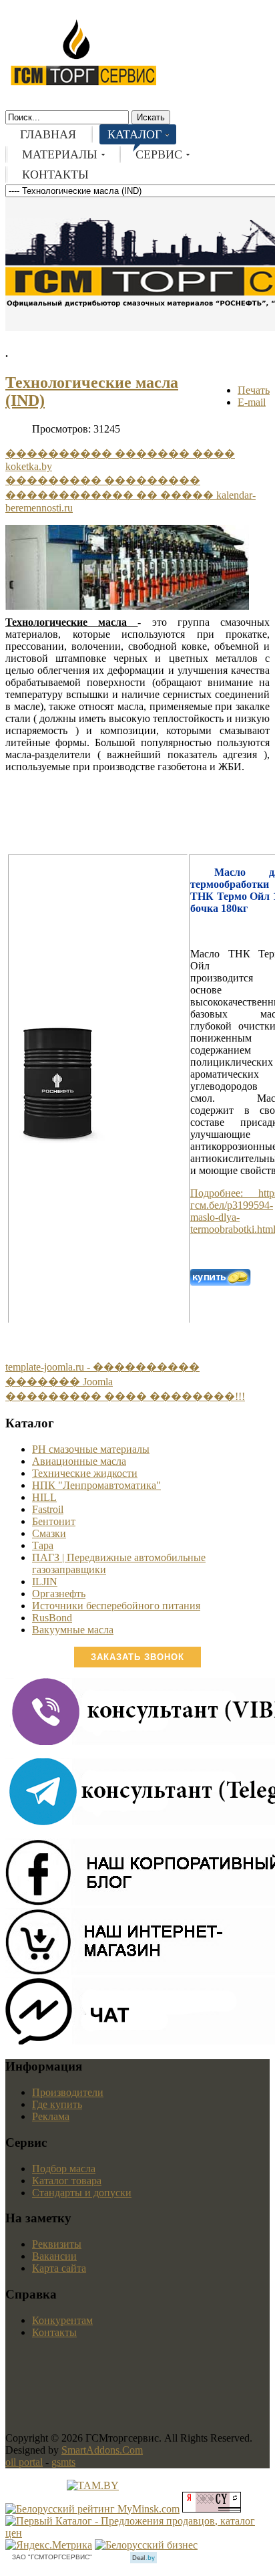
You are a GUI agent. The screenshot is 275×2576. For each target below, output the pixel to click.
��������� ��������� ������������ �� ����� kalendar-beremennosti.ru (130, 494)
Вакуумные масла (73, 1630)
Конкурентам (62, 2320)
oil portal (24, 2462)
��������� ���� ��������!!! (125, 1396)
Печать (254, 390)
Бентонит (54, 1521)
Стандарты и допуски (82, 2193)
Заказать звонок (137, 1657)
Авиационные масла (79, 1461)
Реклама (51, 2116)
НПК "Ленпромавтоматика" (96, 1485)
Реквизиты (57, 2244)
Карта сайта (59, 2268)
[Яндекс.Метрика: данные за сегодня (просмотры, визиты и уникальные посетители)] (49, 2545)
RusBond (52, 1618)
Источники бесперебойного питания (116, 1606)
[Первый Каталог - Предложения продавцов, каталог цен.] (137, 2533)
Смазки (49, 1533)
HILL (44, 1497)
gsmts (63, 2462)
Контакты (54, 2332)
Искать (151, 117)
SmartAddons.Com (102, 2450)
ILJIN (45, 1582)
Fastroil (48, 1509)
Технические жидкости (85, 1473)
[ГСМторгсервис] (83, 83)
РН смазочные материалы (91, 1449)
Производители (68, 2092)
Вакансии (54, 2256)
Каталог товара (67, 2181)
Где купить (57, 2104)
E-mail (252, 402)
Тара (43, 1545)
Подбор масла (64, 2169)
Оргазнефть (59, 1594)
